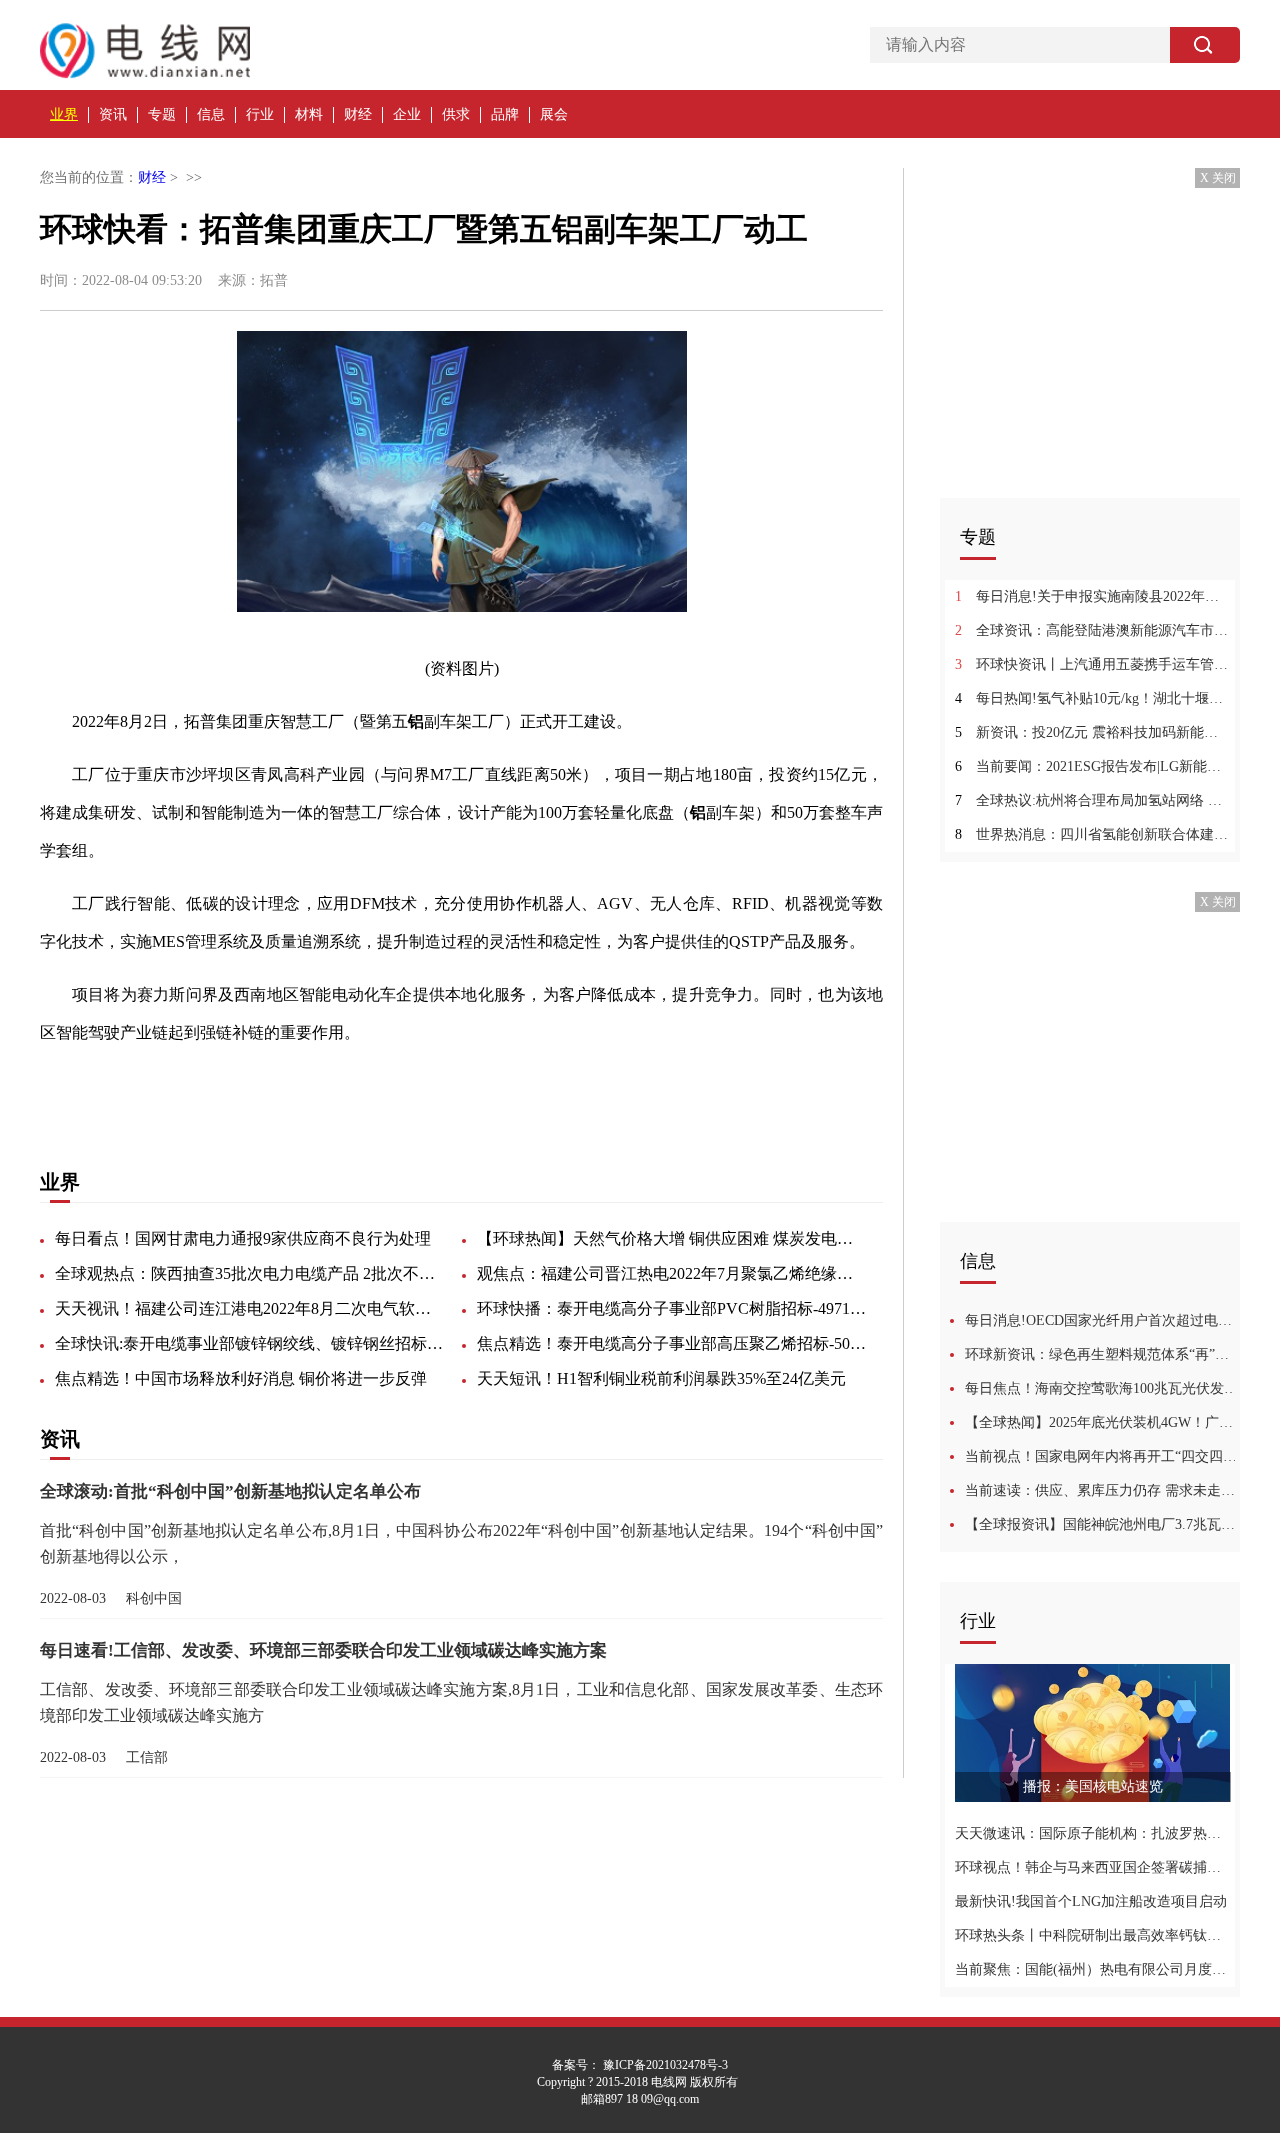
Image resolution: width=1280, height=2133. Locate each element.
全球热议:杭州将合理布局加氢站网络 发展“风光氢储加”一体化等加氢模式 (1092, 800)
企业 (407, 114)
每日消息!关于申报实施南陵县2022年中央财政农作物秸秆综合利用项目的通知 (1092, 596)
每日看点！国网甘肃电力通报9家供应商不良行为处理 (243, 1238)
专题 (162, 114)
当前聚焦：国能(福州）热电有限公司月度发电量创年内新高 (1092, 1969)
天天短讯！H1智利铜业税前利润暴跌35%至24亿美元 (661, 1378)
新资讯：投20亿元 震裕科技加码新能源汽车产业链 (1092, 732)
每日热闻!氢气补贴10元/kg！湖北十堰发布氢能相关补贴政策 (1092, 698)
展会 (554, 114)
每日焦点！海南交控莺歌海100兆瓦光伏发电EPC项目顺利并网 (1102, 1388)
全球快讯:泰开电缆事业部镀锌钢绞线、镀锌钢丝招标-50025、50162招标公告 (250, 1343)
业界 (64, 114)
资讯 (113, 114)
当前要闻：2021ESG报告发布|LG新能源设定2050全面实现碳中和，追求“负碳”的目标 (1092, 766)
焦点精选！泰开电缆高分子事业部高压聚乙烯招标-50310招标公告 (672, 1343)
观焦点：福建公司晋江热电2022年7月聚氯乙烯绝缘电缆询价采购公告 (672, 1273)
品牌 (505, 114)
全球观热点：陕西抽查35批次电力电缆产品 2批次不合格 (250, 1273)
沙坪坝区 (376, 1085)
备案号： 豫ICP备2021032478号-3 (640, 2065)
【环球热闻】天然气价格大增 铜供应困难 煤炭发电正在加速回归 (672, 1238)
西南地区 (308, 1085)
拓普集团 (172, 1085)
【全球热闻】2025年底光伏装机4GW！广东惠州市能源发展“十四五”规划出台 (1102, 1422)
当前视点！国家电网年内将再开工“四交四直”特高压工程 (1102, 1456)
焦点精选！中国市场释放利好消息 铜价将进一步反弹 (241, 1378)
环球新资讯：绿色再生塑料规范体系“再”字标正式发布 (1102, 1354)
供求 (456, 114)
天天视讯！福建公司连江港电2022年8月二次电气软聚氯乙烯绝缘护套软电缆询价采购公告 (250, 1308)
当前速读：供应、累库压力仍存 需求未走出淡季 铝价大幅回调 (1102, 1490)
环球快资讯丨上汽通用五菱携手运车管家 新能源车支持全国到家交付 (1092, 664)
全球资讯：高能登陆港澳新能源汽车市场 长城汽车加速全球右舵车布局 (1092, 630)
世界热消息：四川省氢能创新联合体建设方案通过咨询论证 (1092, 834)
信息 (211, 114)
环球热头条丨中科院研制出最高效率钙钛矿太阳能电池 (1092, 1935)
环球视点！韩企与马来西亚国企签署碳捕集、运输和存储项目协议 (1092, 1867)
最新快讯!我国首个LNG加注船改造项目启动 (1091, 1901)
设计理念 (444, 1085)
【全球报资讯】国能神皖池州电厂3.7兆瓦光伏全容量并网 (1102, 1524)
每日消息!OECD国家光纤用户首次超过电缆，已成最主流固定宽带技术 (1102, 1320)
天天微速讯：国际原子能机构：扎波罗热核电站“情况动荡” (1092, 1833)
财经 (358, 114)
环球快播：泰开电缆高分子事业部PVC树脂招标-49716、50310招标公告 (672, 1308)
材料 (309, 114)
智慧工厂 (240, 1085)
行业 (260, 114)
